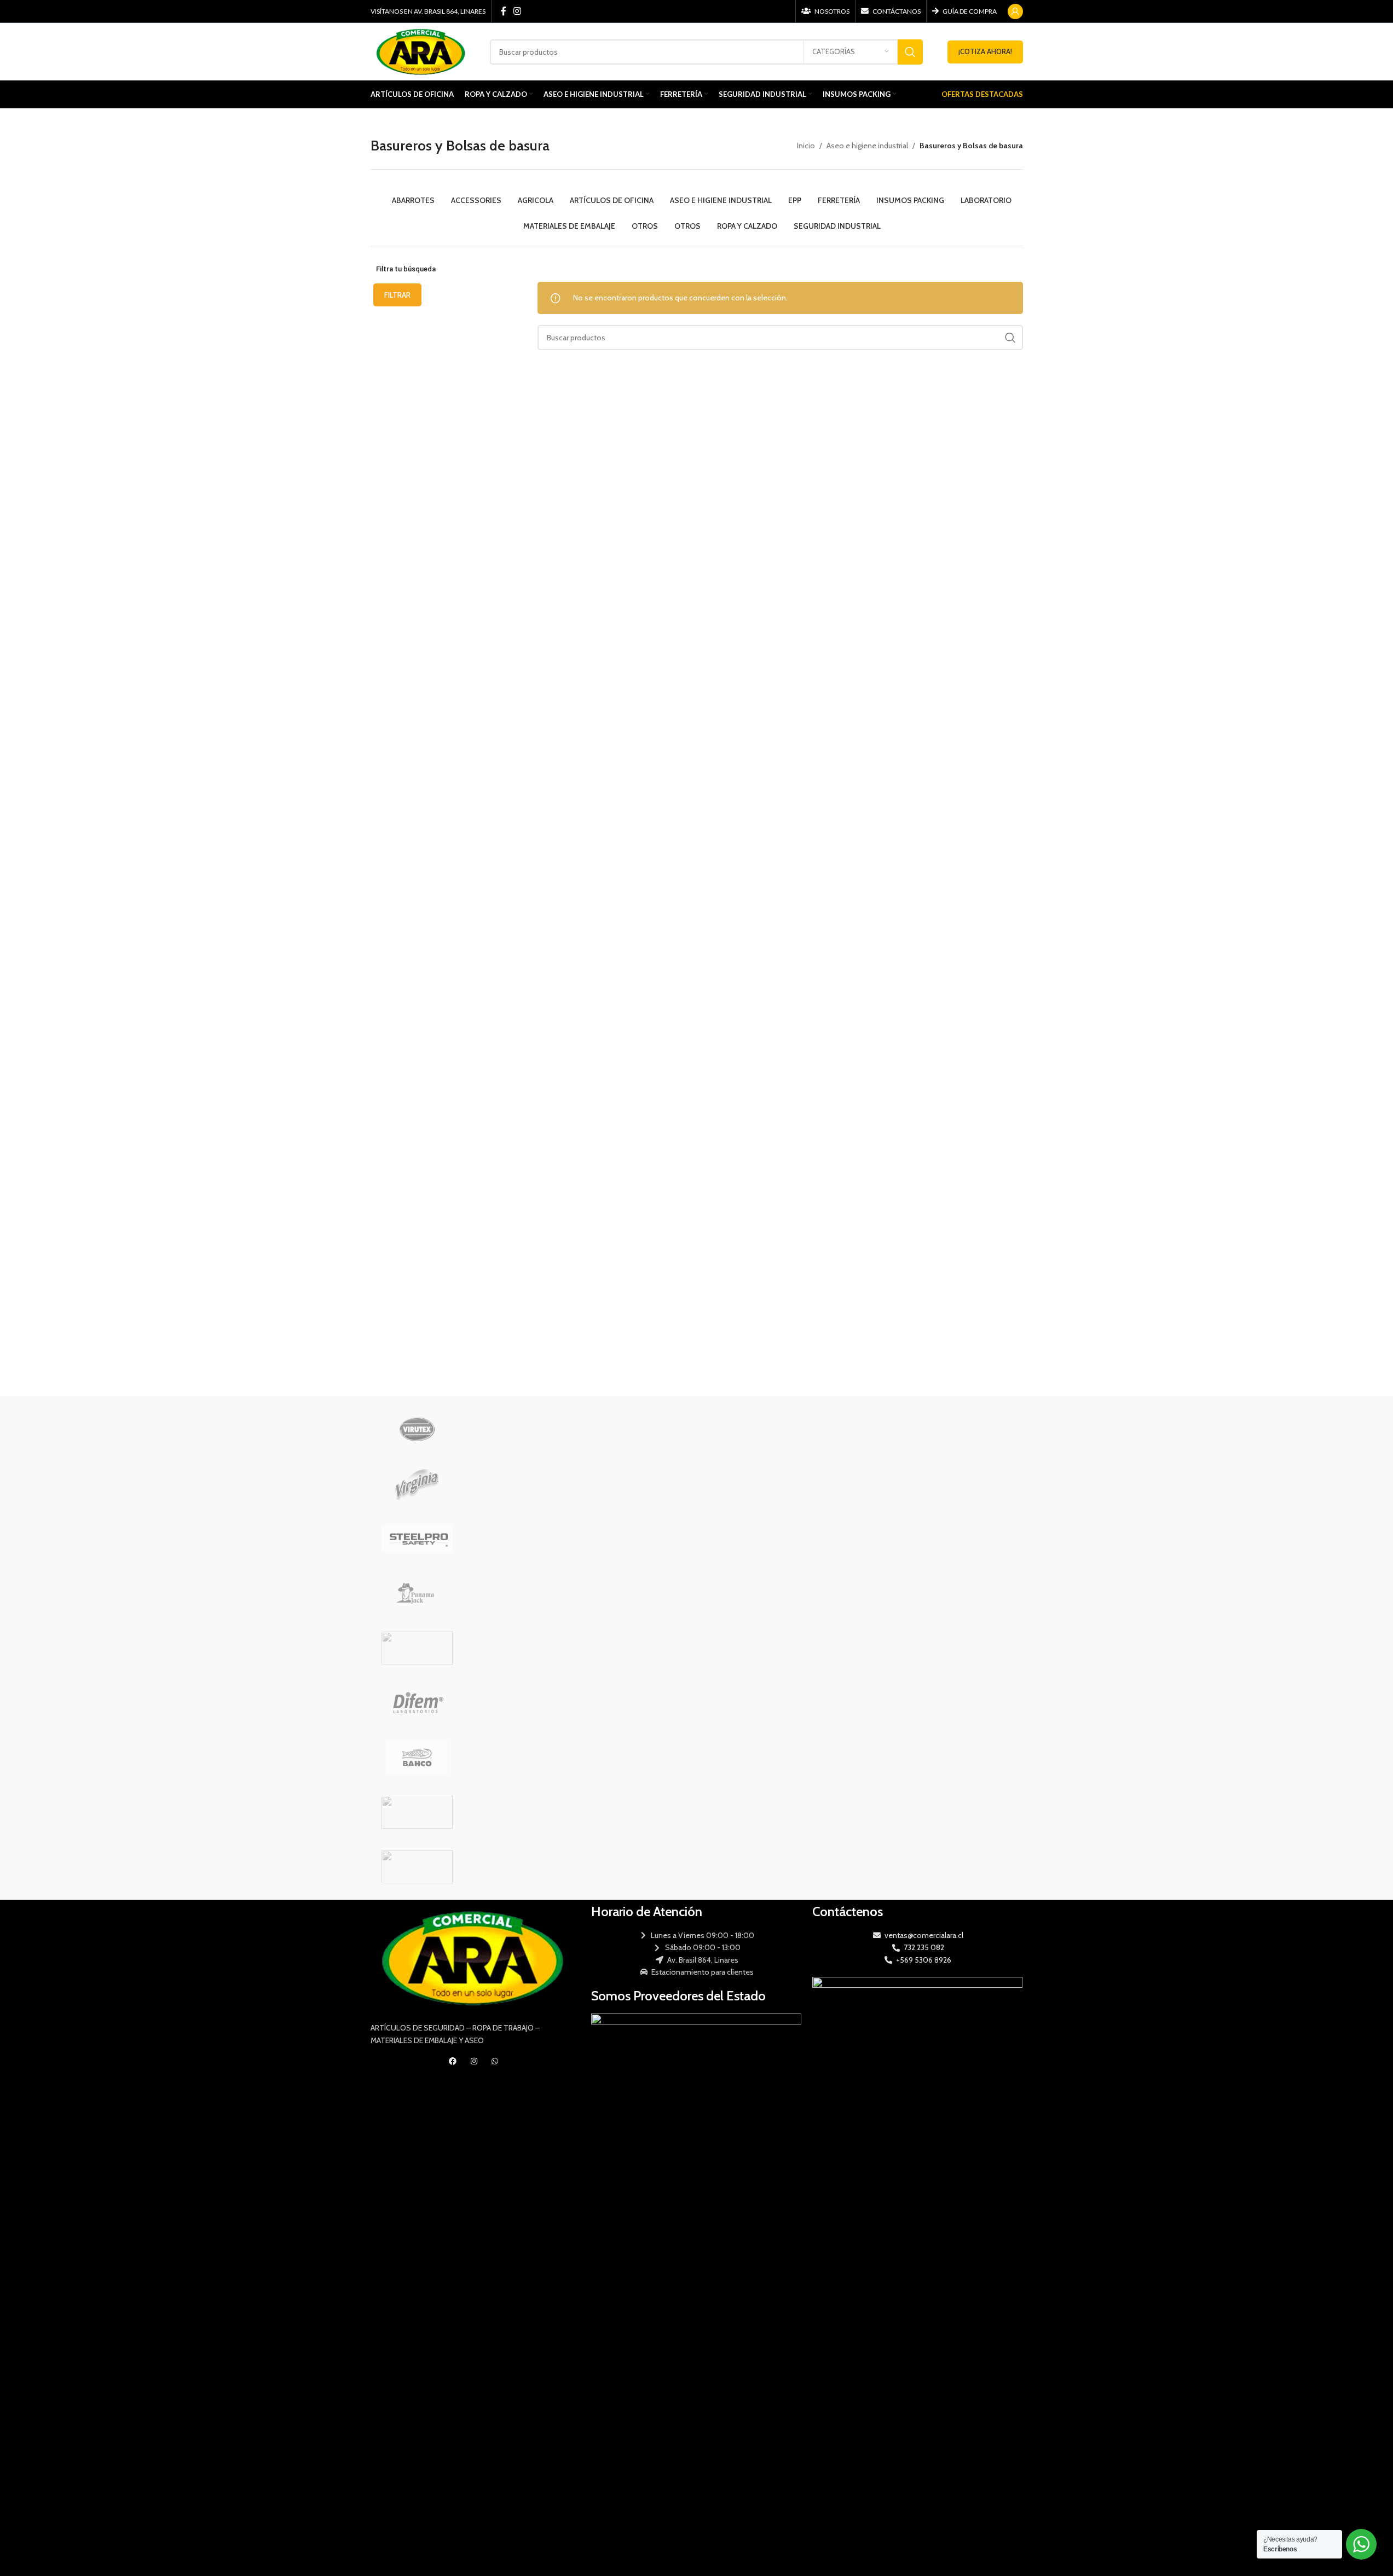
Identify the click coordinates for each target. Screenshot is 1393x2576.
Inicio (806, 146)
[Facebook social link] (504, 11)
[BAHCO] (417, 1757)
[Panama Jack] (417, 1593)
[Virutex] (417, 1429)
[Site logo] (422, 51)
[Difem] (417, 1703)
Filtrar (397, 295)
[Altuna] (417, 1812)
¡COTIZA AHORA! (985, 51)
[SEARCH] (910, 52)
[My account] (1015, 11)
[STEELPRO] (417, 1539)
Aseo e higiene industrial (867, 146)
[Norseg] (417, 1648)
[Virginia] (417, 1484)
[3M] (417, 1867)
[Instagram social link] (518, 11)
